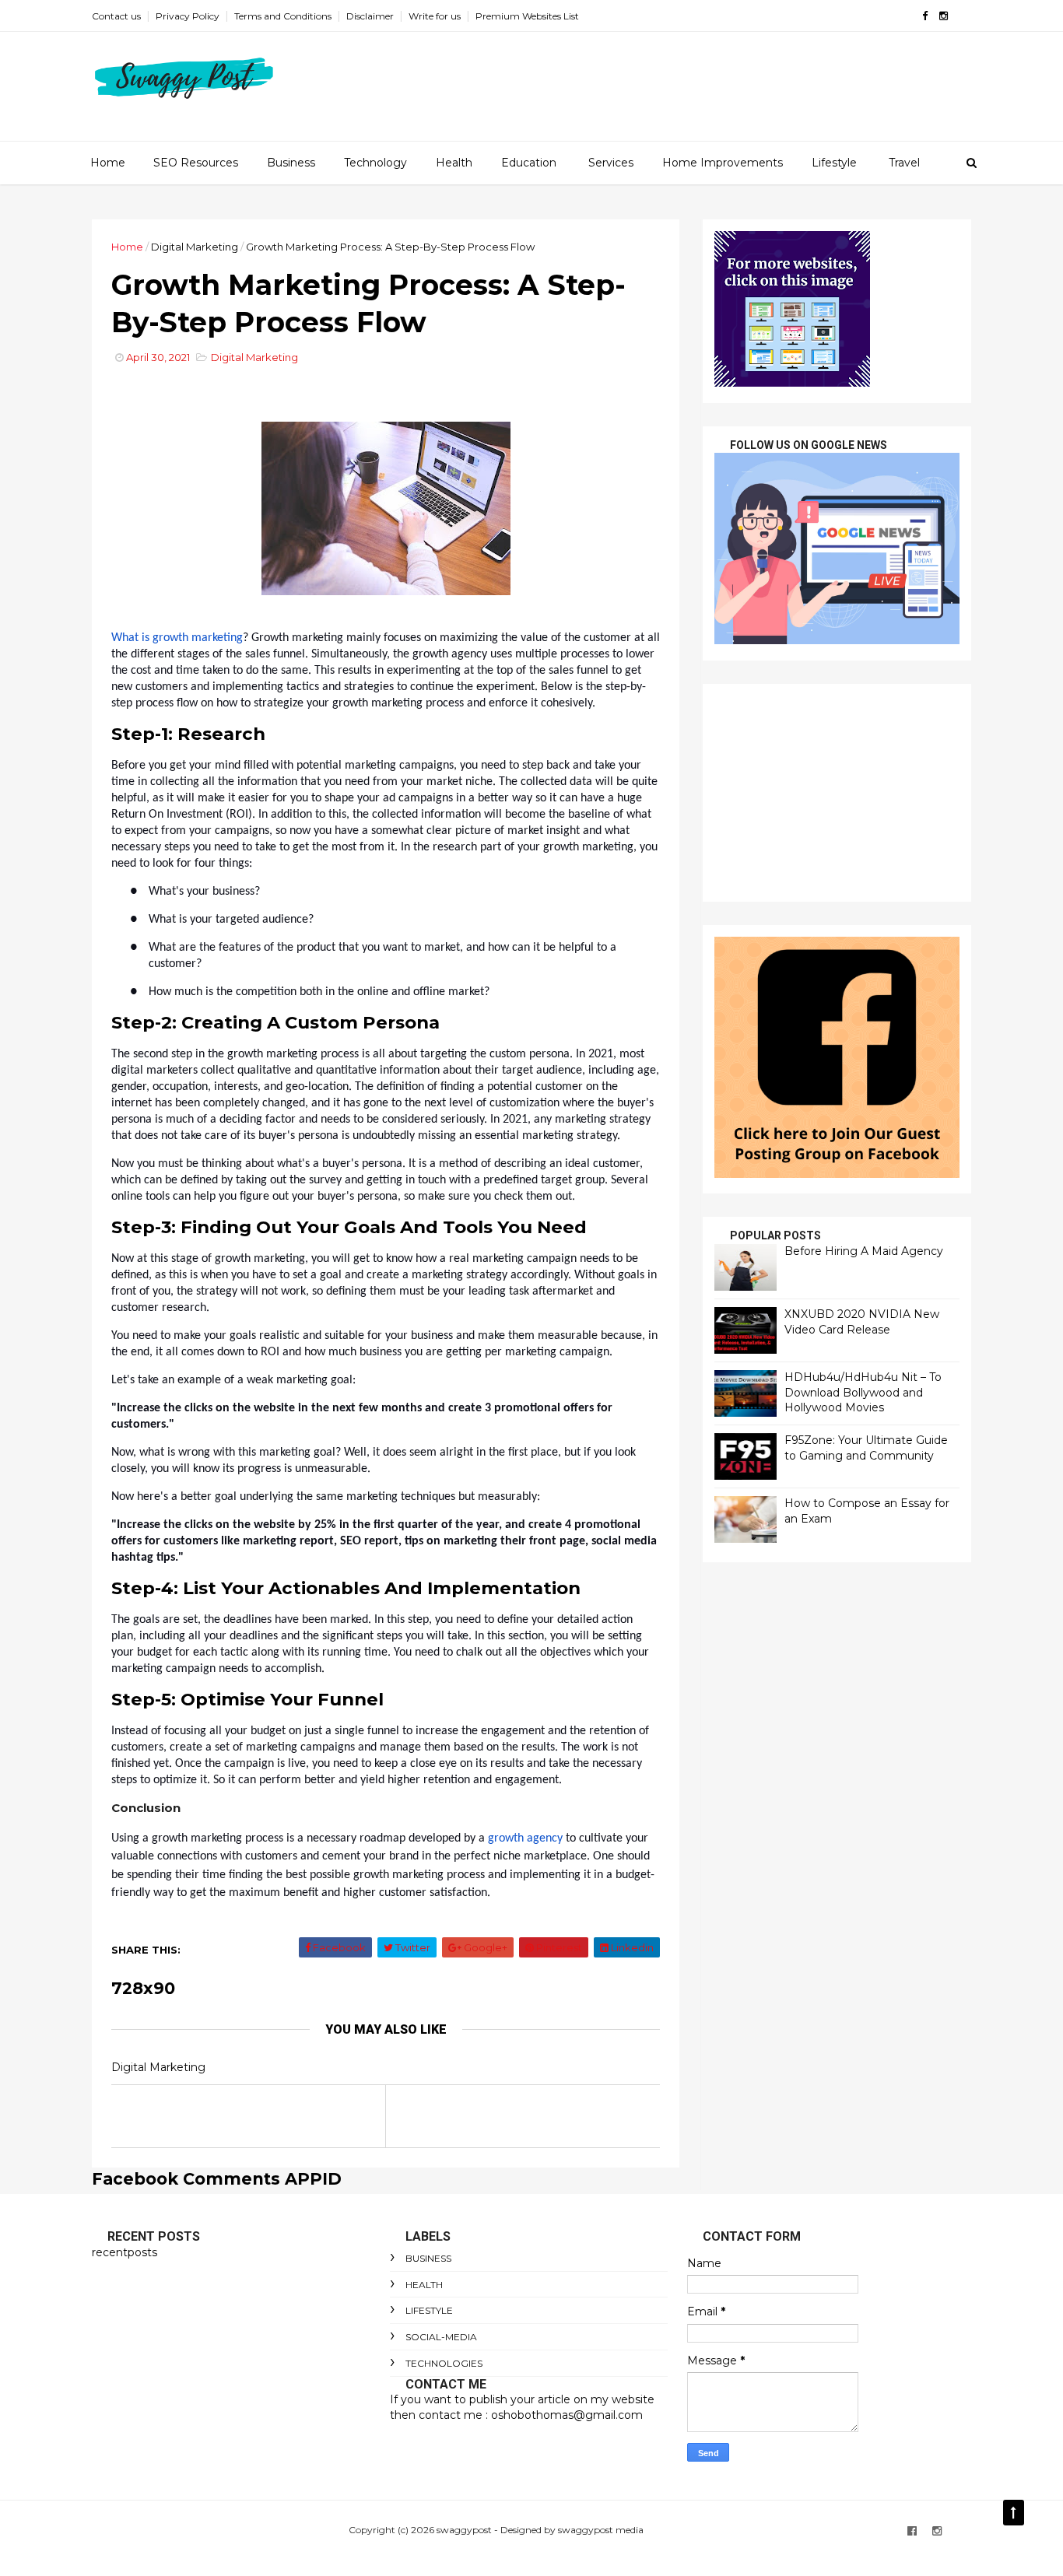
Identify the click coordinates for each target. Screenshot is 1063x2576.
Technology (375, 163)
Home (108, 163)
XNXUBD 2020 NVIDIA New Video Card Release (862, 1322)
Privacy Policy (188, 16)
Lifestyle (834, 163)
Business (291, 163)
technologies (444, 2363)
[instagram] (944, 16)
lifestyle (429, 2310)
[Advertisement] (837, 793)
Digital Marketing (195, 247)
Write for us (435, 16)
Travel (904, 163)
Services (611, 163)
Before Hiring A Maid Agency (864, 1251)
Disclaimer (370, 16)
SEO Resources (196, 163)
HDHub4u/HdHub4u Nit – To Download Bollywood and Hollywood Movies (863, 1392)
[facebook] (925, 16)
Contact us (116, 16)
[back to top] (1014, 2513)
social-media (441, 2337)
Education (529, 163)
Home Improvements (723, 163)
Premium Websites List (527, 16)
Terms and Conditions (283, 16)
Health (454, 163)
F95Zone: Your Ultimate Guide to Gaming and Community (866, 1448)
